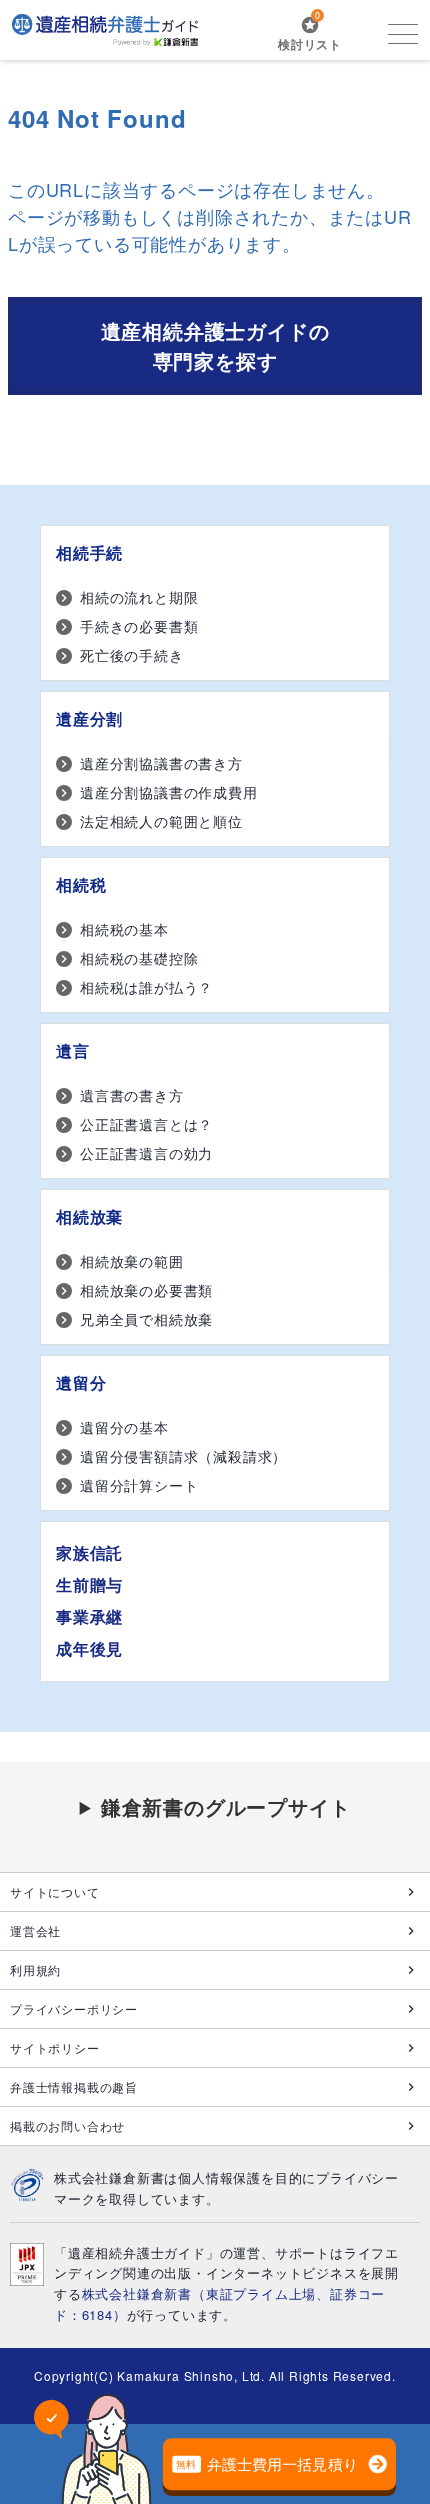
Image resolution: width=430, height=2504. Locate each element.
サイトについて (55, 1891)
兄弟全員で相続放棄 (146, 1319)
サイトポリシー (55, 2047)
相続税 (81, 884)
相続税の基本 (124, 929)
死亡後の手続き (132, 655)
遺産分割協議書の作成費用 (169, 792)
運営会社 (35, 1930)
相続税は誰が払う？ (146, 987)
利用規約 (35, 1969)
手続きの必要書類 (139, 626)
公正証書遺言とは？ (146, 1124)
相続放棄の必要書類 (146, 1290)
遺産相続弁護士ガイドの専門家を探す (215, 345)
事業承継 (89, 1616)
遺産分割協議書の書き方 (161, 763)
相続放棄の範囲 (132, 1261)
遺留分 (81, 1382)
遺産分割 (89, 718)
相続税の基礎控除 (139, 958)
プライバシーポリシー (74, 2008)
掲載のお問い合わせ (67, 2125)
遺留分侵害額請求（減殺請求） (183, 1456)
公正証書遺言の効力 (146, 1153)
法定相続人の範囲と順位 (161, 821)
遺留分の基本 (124, 1427)
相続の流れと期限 (139, 597)
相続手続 (89, 552)
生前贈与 (89, 1584)
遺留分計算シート (139, 1485)
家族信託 (89, 1552)
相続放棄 (89, 1216)
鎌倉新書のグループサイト (226, 1806)
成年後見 (89, 1648)
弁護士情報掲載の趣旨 (74, 2086)
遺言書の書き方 (132, 1095)
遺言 (73, 1050)
